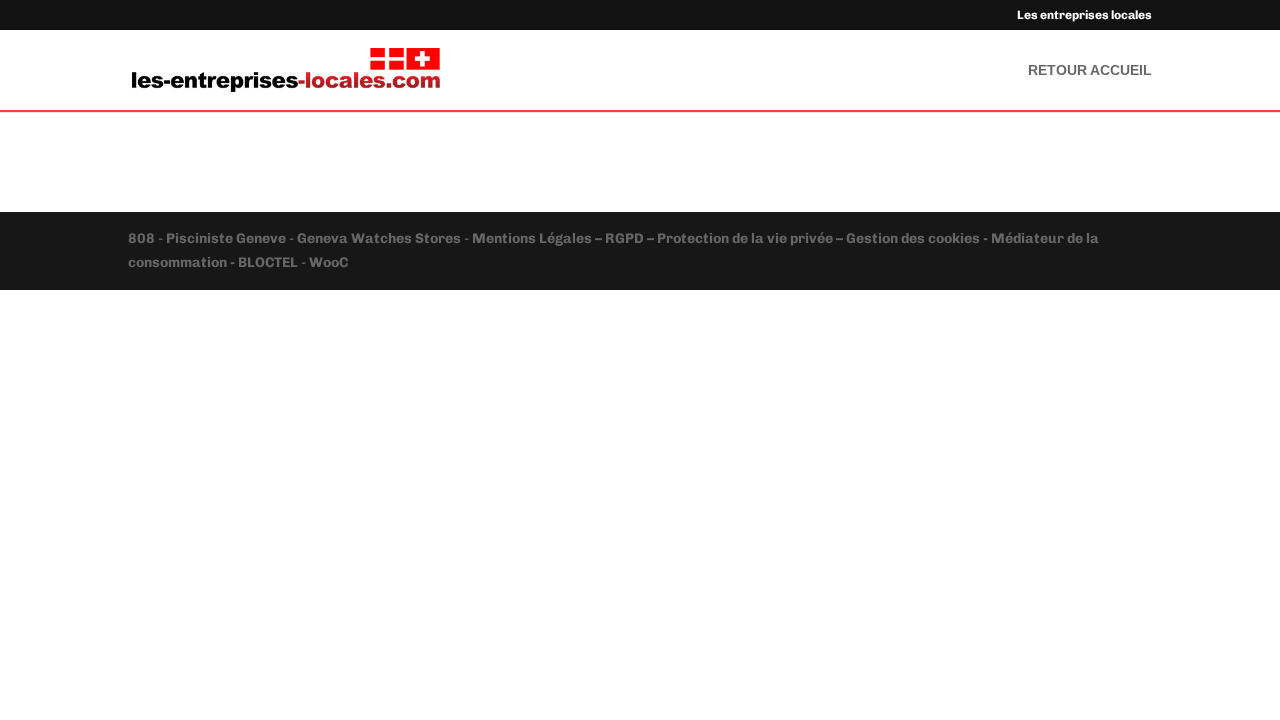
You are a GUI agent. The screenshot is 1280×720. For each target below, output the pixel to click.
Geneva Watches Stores (379, 238)
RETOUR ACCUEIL (1090, 70)
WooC (328, 262)
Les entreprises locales (1084, 15)
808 (143, 238)
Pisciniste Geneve (227, 238)
